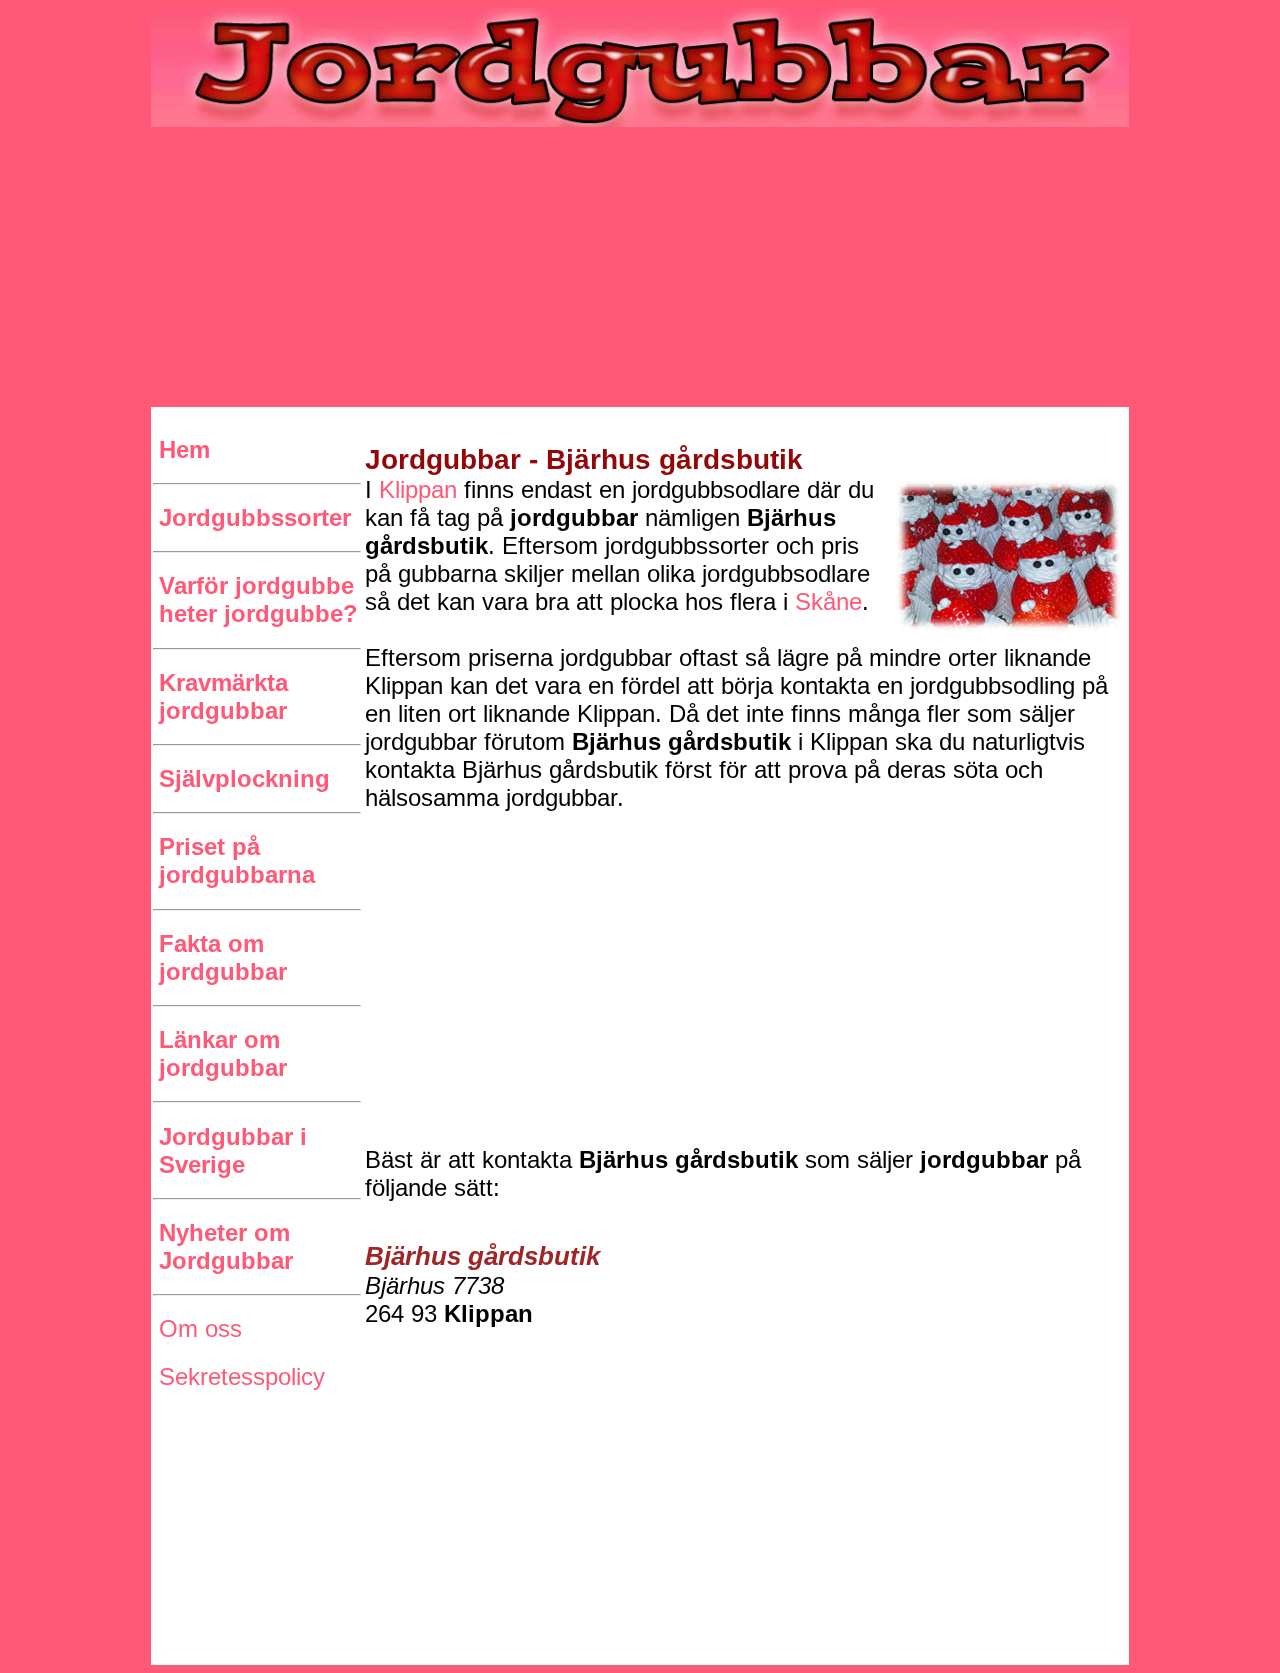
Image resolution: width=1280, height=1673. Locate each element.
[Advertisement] (640, 267)
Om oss (200, 1328)
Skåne (828, 601)
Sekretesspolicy (242, 1376)
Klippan (418, 489)
